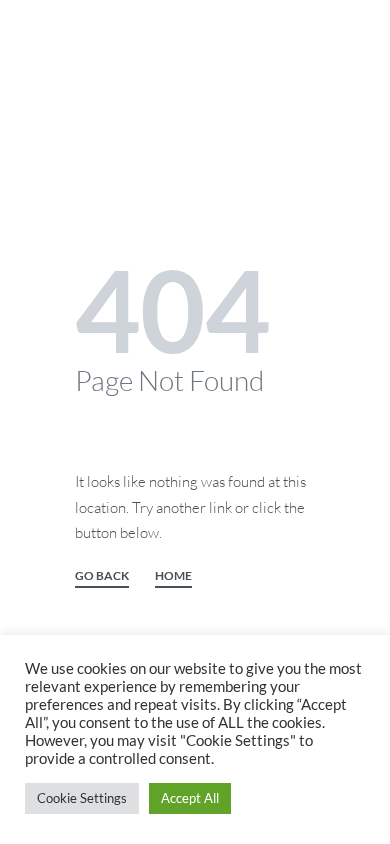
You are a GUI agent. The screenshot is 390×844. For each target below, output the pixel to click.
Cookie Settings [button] (82, 798)
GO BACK (102, 576)
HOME (173, 576)
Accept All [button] (190, 798)
